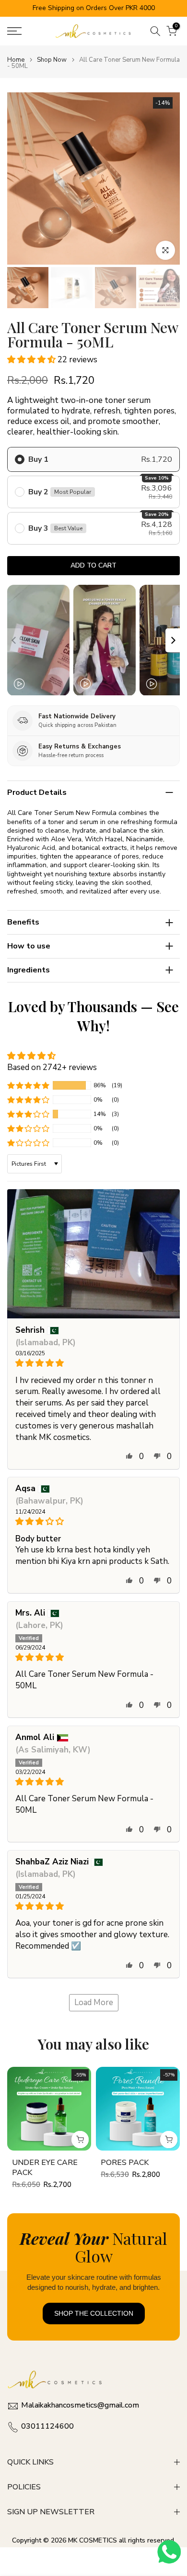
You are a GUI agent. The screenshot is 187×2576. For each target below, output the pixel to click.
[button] (32, 360)
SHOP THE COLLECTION (94, 2313)
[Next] (173, 640)
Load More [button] (94, 2002)
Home (16, 60)
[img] (93, 1363)
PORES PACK (125, 2163)
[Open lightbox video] (38, 640)
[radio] (93, 459)
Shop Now (52, 60)
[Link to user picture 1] (93, 1254)
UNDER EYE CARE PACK (45, 2168)
